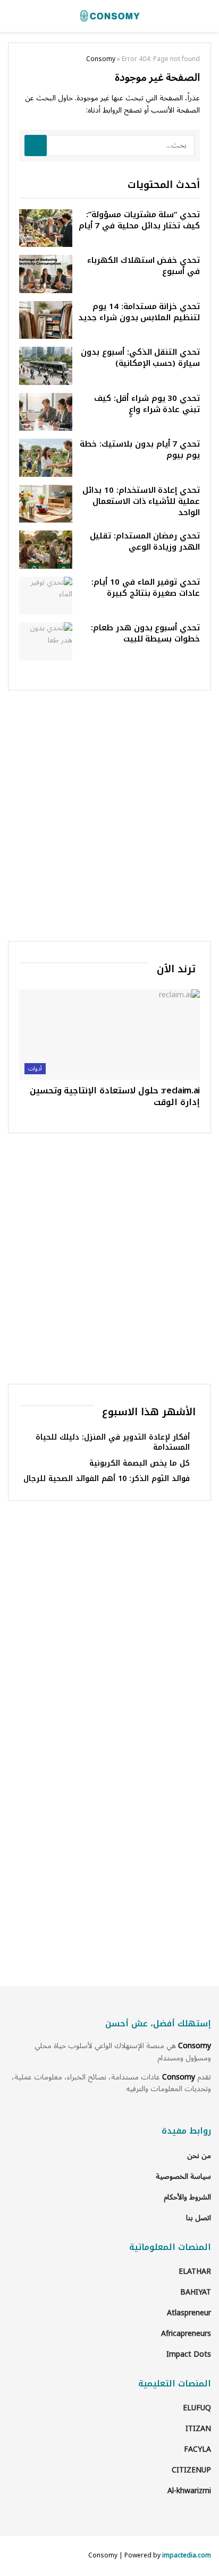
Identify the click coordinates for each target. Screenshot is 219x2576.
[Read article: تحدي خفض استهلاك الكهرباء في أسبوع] (46, 274)
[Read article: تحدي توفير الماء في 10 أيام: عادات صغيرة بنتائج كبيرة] (46, 596)
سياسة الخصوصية (183, 2176)
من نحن (199, 2156)
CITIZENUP (191, 2470)
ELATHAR (195, 2271)
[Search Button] (36, 146)
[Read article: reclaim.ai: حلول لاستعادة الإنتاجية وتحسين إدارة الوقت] (109, 1034)
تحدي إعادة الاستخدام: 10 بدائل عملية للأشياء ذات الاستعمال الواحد (141, 501)
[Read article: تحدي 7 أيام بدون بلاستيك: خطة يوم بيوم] (46, 458)
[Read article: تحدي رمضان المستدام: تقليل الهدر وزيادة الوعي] (46, 550)
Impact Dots (189, 2354)
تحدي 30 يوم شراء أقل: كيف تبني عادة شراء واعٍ (147, 404)
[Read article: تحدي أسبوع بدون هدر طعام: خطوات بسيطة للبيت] (46, 641)
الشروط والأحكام (187, 2197)
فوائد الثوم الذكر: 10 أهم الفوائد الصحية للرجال (107, 1479)
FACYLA (197, 2449)
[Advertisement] (109, 816)
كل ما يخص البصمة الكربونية (140, 1463)
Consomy (101, 59)
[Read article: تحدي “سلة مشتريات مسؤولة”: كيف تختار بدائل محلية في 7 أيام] (46, 228)
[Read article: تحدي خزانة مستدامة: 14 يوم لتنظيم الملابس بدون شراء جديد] (46, 320)
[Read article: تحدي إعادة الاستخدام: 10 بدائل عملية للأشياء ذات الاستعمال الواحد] (46, 504)
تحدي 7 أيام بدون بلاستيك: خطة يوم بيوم (140, 450)
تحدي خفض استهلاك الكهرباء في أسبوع (144, 266)
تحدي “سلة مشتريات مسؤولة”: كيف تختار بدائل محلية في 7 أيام (139, 220)
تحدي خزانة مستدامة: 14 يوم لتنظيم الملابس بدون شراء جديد (139, 312)
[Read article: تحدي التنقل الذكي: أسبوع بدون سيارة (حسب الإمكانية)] (46, 366)
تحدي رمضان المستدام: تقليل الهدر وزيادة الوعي (145, 541)
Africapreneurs (186, 2334)
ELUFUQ (197, 2408)
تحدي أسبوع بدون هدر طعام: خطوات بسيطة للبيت (145, 633)
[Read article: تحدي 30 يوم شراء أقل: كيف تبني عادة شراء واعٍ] (46, 412)
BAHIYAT (196, 2292)
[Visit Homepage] (109, 16)
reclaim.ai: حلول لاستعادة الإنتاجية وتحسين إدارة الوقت (115, 1096)
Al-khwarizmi (189, 2491)
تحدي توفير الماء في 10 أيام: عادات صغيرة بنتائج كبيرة (146, 588)
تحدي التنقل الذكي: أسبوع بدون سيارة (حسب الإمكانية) (140, 358)
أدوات (35, 1069)
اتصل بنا (199, 2218)
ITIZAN (198, 2429)
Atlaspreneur (189, 2313)
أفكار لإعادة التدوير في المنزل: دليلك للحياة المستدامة (113, 1443)
